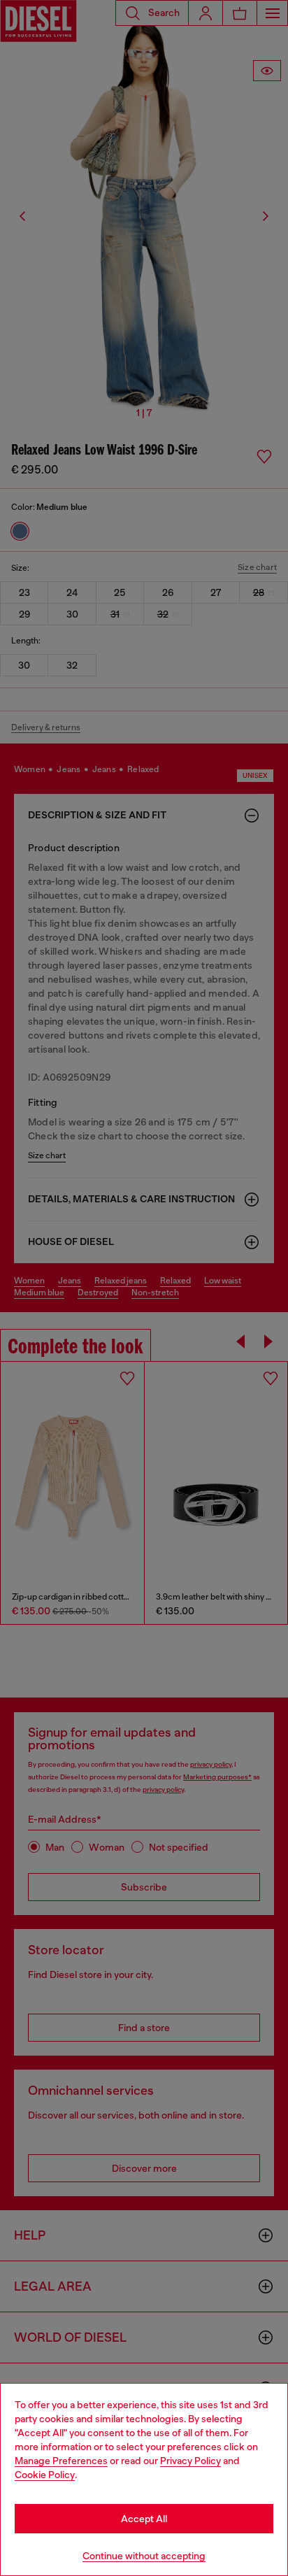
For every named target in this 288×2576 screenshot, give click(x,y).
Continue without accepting (144, 2556)
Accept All (144, 2519)
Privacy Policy (190, 2461)
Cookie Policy (45, 2475)
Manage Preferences (61, 2461)
